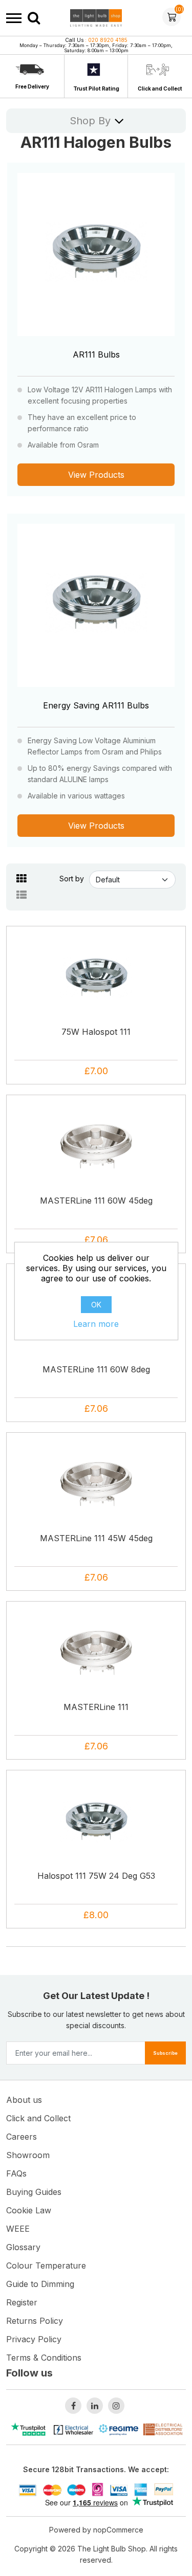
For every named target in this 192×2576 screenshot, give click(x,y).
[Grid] (22, 879)
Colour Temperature (46, 2266)
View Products (96, 475)
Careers (22, 2137)
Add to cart (99, 1005)
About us (24, 2100)
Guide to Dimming (40, 2284)
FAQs (16, 2173)
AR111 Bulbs (96, 354)
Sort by (72, 879)
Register (22, 2302)
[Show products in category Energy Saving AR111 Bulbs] (96, 602)
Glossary (23, 2247)
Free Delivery (32, 86)
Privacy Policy (34, 2339)
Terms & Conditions (44, 2358)
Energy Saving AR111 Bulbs (96, 705)
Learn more (96, 1324)
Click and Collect (160, 88)
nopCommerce (118, 2530)
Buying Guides (34, 2192)
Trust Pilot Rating (96, 88)
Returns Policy (35, 2321)
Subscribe (165, 2053)
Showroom (28, 2155)
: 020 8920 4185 (96, 40)
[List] (22, 895)
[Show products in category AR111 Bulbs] (96, 251)
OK (96, 1305)
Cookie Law (29, 2210)
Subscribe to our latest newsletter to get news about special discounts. (96, 2020)
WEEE (18, 2229)
